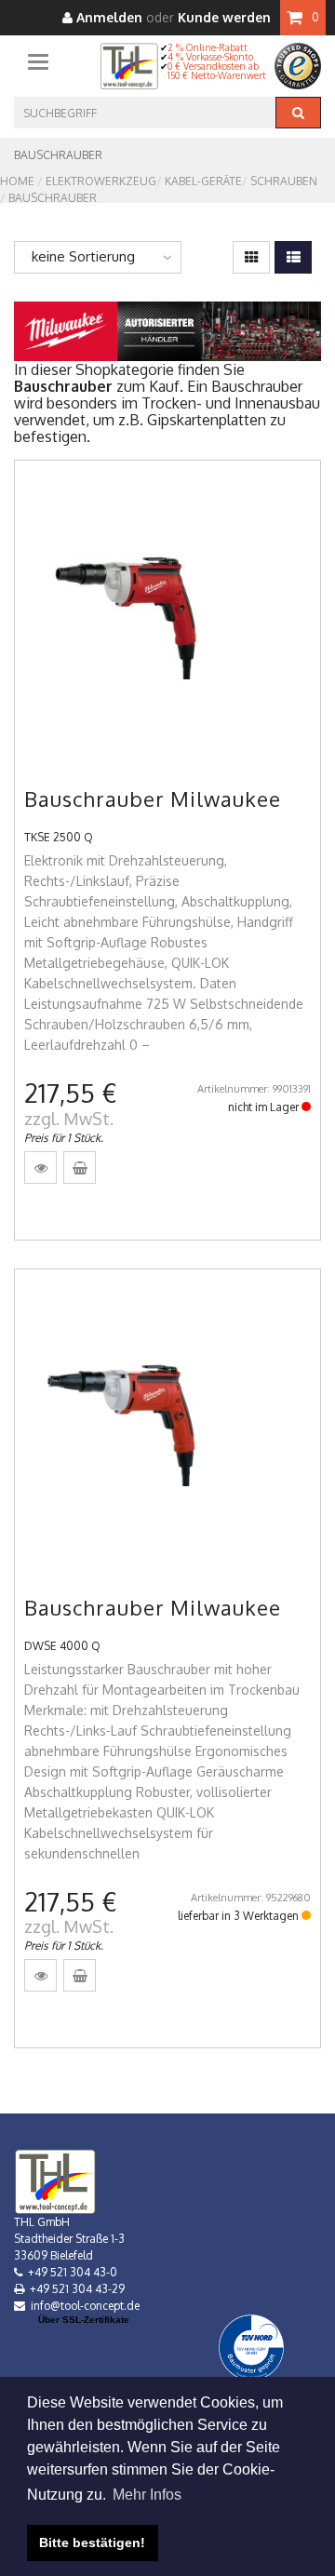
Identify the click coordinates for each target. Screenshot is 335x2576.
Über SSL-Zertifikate (84, 2320)
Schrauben (284, 181)
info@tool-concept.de (85, 2306)
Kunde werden (224, 18)
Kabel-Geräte (203, 181)
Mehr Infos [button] (147, 2495)
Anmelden (107, 18)
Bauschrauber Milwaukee (153, 798)
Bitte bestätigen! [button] (92, 2542)
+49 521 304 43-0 (73, 2272)
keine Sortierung (83, 256)
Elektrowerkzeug (101, 181)
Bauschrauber (53, 198)
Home (17, 181)
